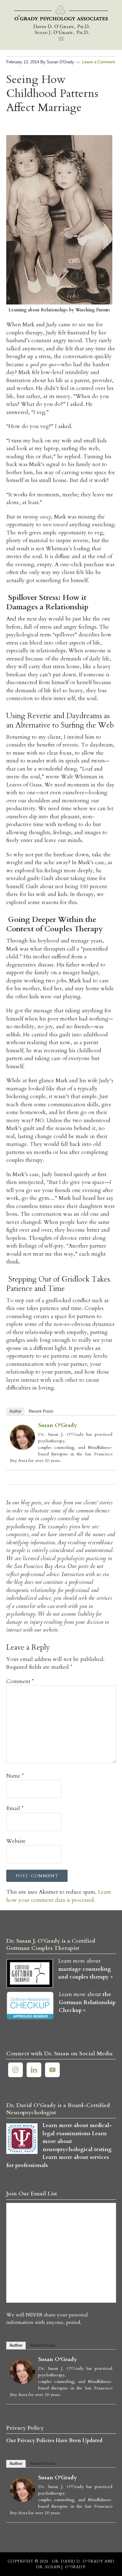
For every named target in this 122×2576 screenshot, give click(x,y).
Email (15, 1808)
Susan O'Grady (58, 1425)
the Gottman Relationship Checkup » (87, 2002)
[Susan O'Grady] (23, 1448)
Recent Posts (41, 1411)
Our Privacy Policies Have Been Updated (54, 2441)
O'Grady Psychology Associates (61, 20)
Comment (20, 1681)
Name (15, 1776)
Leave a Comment (99, 62)
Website (16, 1841)
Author (15, 1411)
